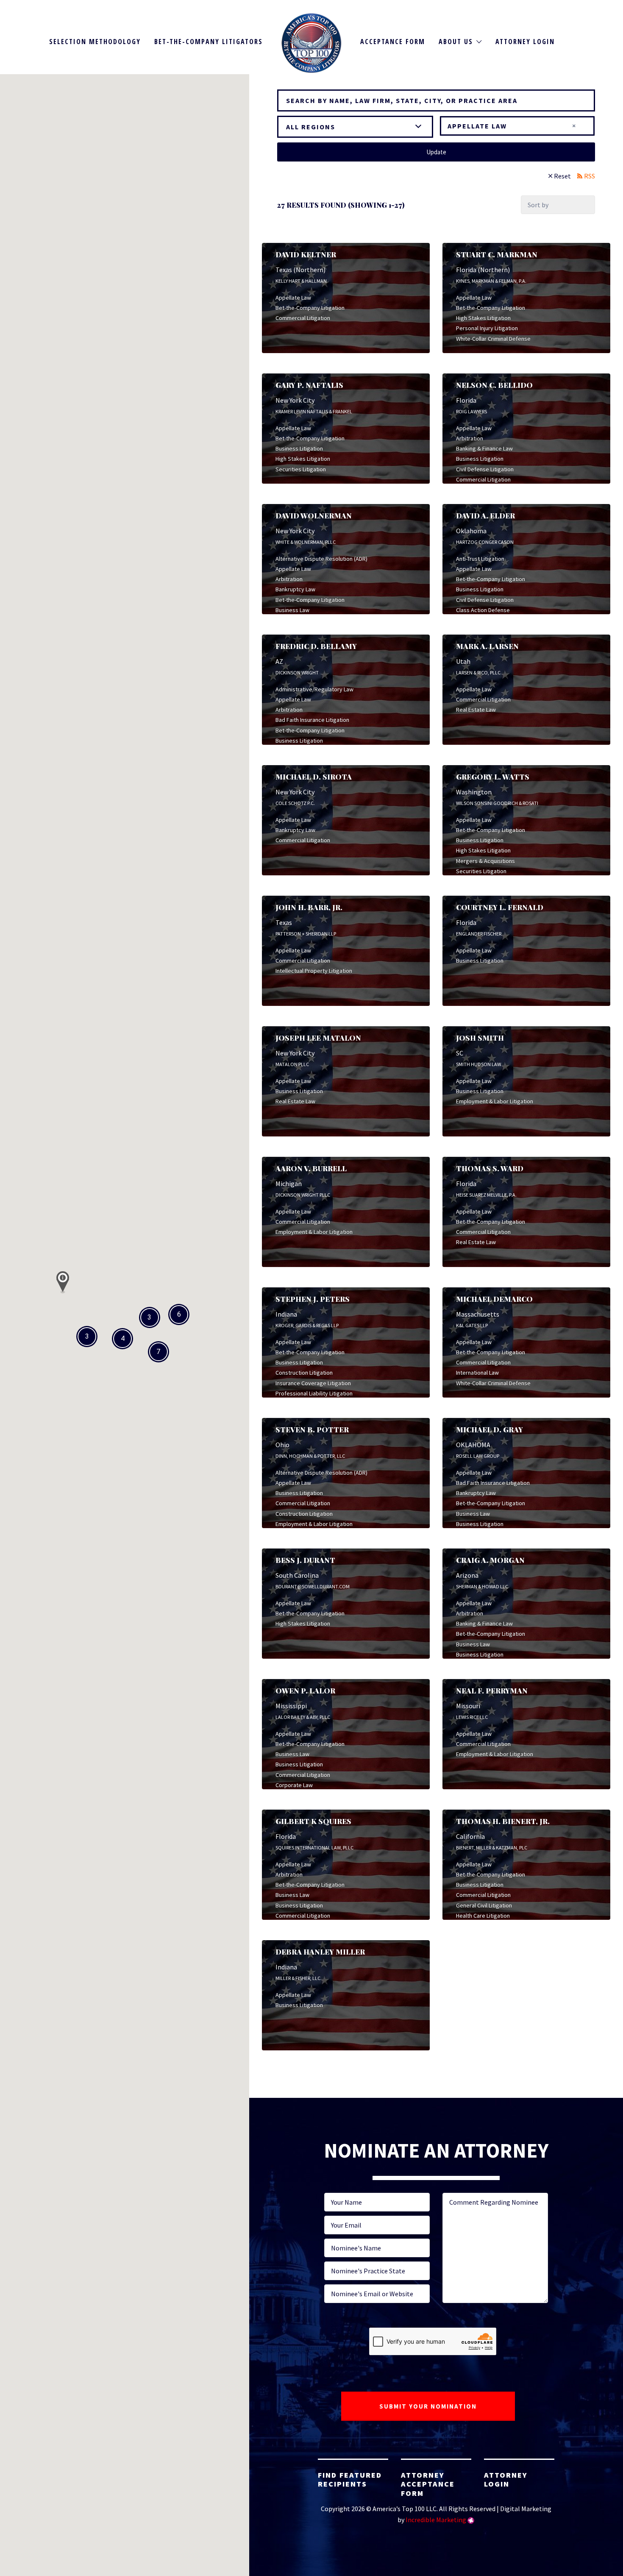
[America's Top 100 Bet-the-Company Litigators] (312, 43)
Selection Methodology (95, 42)
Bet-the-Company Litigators (209, 42)
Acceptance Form (393, 42)
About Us (456, 42)
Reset (562, 176)
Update (436, 152)
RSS (590, 176)
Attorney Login (525, 42)
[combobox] (517, 126)
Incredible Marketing (436, 2520)
